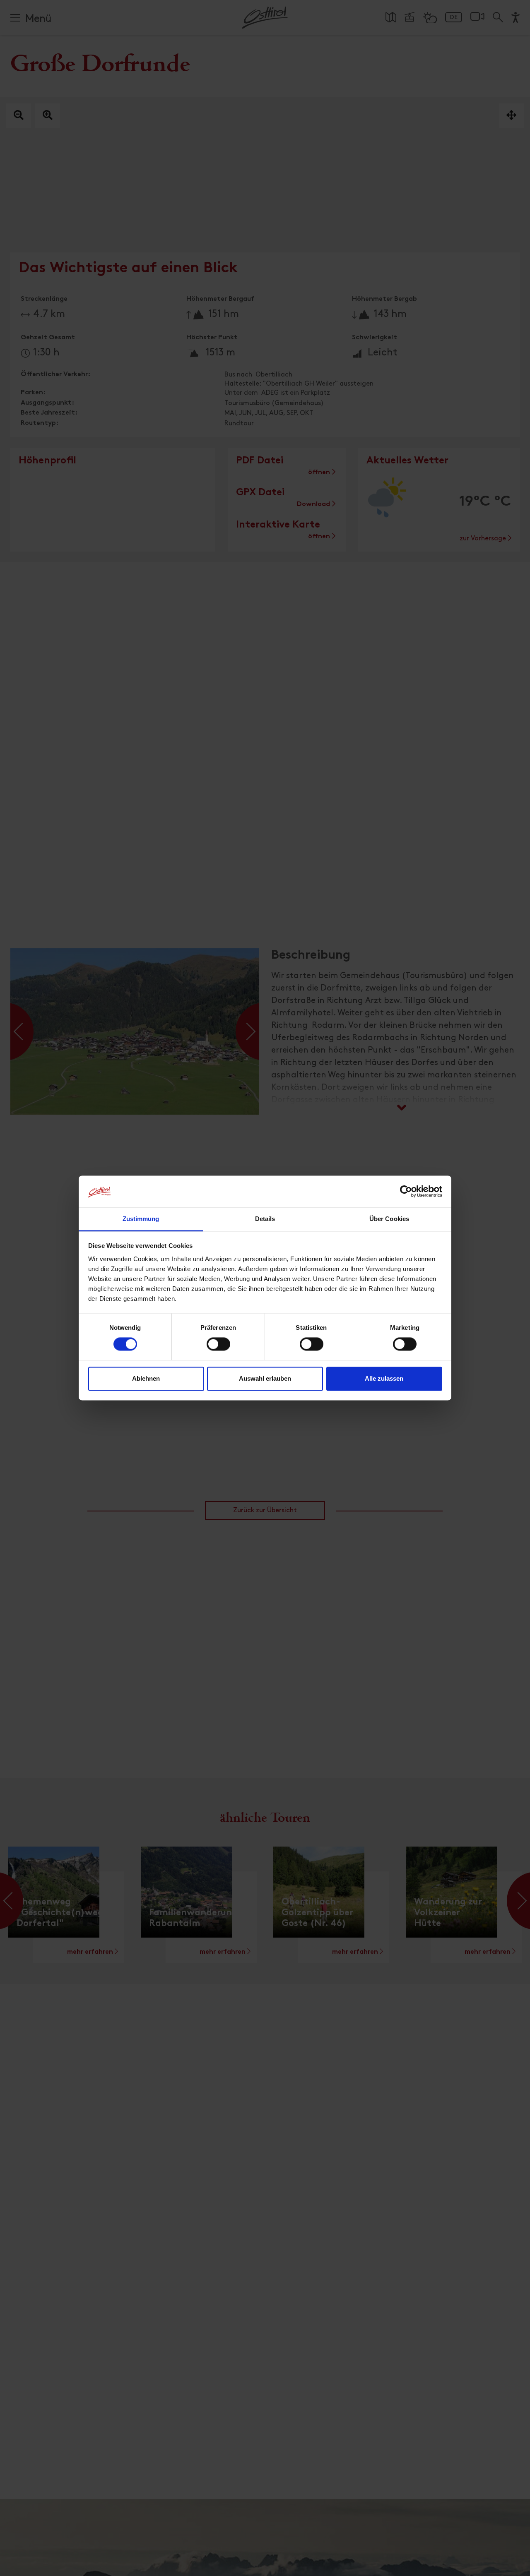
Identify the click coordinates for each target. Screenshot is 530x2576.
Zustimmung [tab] (141, 1219)
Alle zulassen (384, 1378)
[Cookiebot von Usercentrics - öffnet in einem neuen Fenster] (406, 1192)
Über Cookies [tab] (389, 1219)
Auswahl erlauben (265, 1378)
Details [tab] (265, 1219)
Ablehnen (146, 1378)
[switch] (218, 1349)
